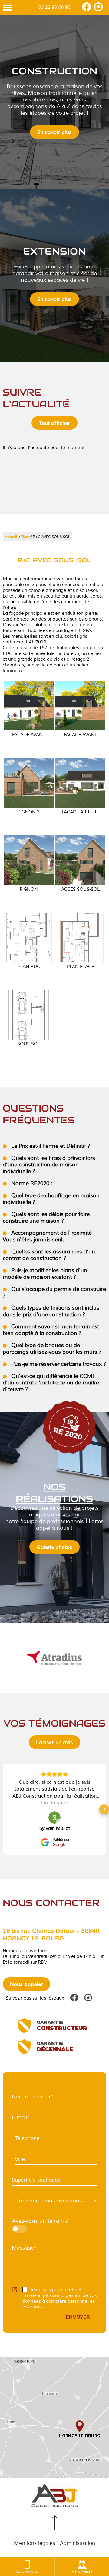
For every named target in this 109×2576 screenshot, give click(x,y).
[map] (54, 2417)
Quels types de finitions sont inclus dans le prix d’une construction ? (51, 1311)
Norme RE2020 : (31, 1183)
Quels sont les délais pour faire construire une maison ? (46, 1217)
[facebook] (87, 10)
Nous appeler (26, 1984)
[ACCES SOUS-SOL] (80, 860)
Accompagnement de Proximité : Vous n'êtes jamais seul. (49, 1236)
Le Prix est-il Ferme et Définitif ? (50, 1146)
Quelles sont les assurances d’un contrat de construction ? (49, 1255)
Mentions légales (35, 2543)
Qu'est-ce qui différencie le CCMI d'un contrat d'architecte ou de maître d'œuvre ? (51, 1383)
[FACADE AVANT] (29, 706)
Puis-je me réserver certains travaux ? (58, 1364)
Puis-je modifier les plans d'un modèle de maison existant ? (45, 1274)
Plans (25, 537)
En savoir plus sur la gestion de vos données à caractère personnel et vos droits (59, 2301)
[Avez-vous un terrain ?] (42, 2229)
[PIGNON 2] (29, 783)
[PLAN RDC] (29, 937)
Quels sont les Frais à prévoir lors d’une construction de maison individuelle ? (49, 1165)
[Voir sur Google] (54, 1817)
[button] (5, 1809)
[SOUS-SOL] (29, 1015)
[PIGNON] (29, 860)
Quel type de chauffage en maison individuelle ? (51, 1199)
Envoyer (78, 2317)
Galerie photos (54, 1547)
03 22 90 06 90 (54, 7)
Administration (78, 2543)
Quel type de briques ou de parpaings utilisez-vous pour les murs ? (52, 1349)
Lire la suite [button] (55, 1803)
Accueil (11, 537)
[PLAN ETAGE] (80, 937)
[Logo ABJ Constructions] (54, 2496)
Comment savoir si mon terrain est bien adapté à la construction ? (51, 1330)
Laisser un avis (54, 1742)
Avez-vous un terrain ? (40, 2221)
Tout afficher (54, 423)
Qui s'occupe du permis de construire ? (54, 1292)
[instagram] (98, 10)
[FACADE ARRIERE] (80, 783)
